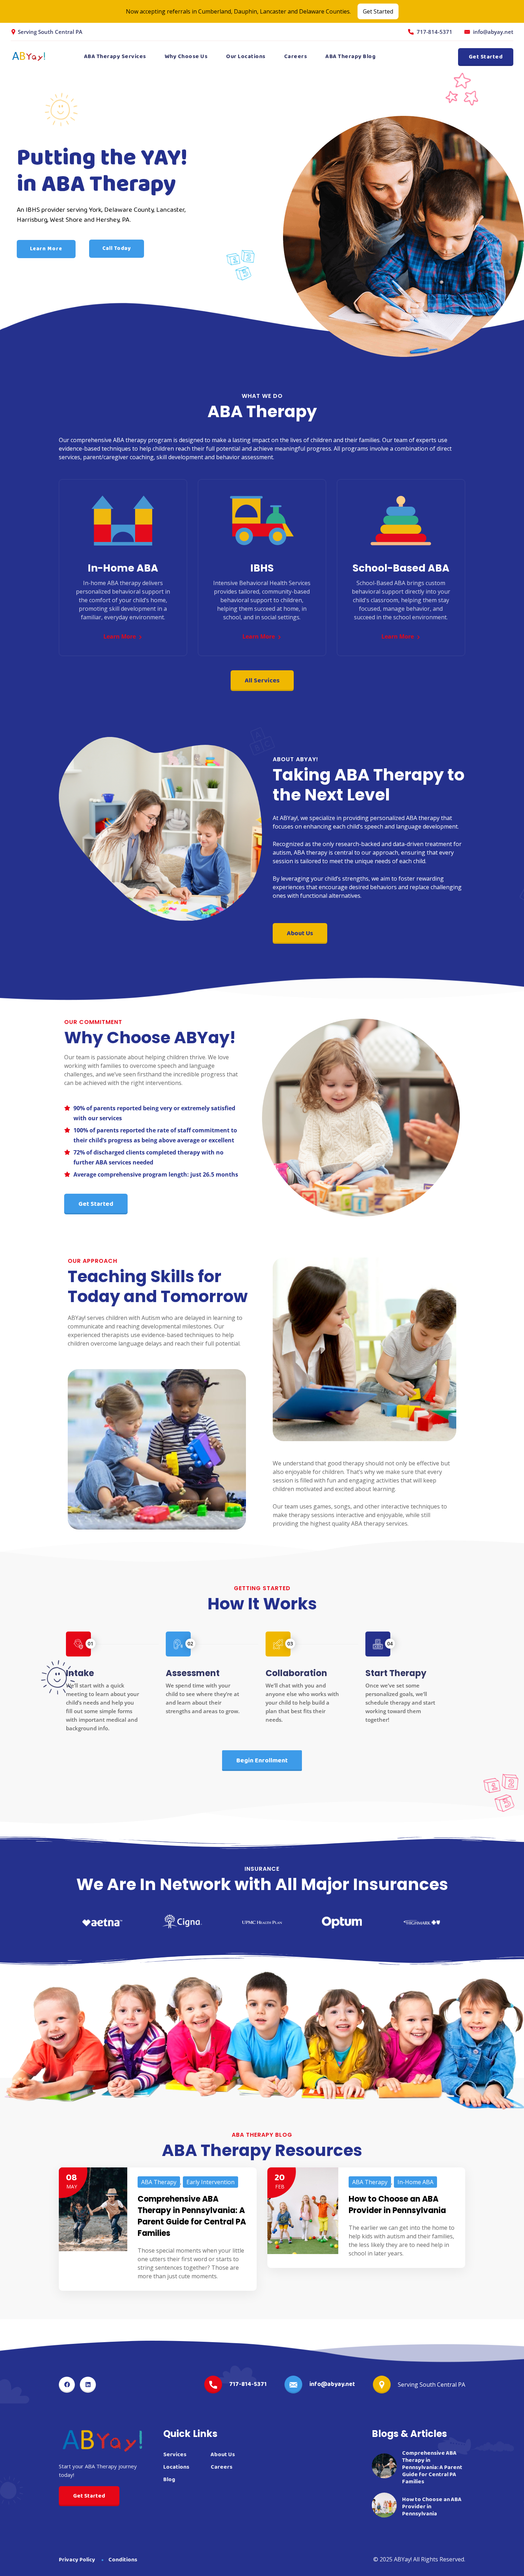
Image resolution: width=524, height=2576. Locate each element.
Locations (176, 2467)
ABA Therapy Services (115, 57)
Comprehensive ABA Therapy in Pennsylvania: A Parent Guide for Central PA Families (192, 2216)
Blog (169, 2480)
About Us (223, 2455)
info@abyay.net (493, 32)
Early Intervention (210, 2182)
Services (175, 2455)
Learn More (46, 249)
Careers (296, 57)
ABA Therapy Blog (350, 57)
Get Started (378, 11)
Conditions (123, 2560)
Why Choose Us (186, 57)
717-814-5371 (435, 32)
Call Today (116, 249)
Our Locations (246, 57)
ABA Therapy (159, 2182)
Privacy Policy (77, 2560)
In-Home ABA (415, 2182)
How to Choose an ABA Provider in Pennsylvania (397, 2205)
